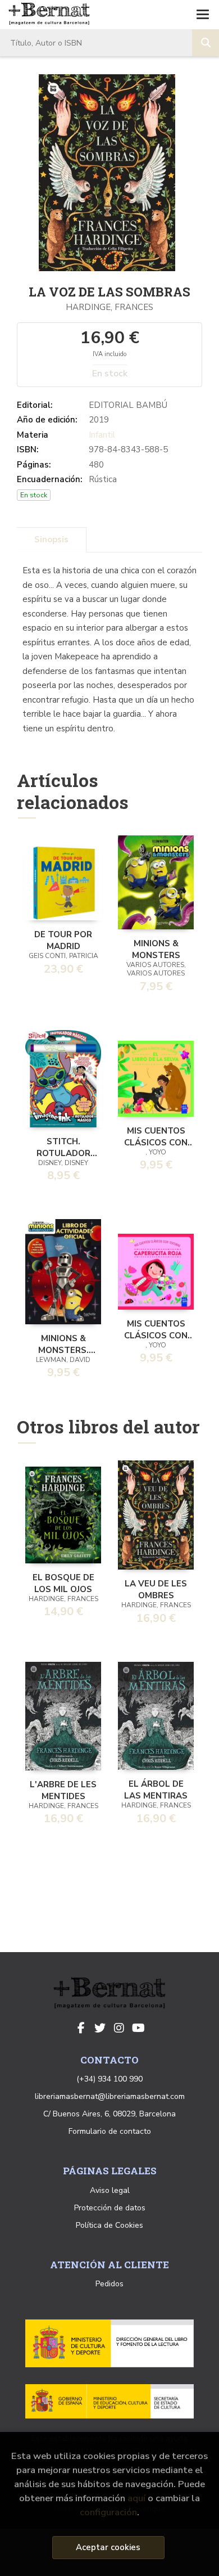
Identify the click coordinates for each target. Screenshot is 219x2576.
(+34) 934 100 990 (109, 2079)
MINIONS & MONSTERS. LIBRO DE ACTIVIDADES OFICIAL (63, 1343)
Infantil (102, 435)
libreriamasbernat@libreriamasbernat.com (110, 2096)
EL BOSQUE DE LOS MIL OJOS (63, 1583)
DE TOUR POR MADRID (63, 939)
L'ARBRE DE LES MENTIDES (63, 1790)
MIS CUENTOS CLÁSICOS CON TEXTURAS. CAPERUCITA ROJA (156, 1329)
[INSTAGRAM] (119, 2028)
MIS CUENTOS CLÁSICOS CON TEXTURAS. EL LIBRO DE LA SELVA (156, 1136)
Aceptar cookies (108, 2547)
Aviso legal (110, 2190)
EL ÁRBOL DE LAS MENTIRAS (156, 1789)
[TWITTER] (100, 2028)
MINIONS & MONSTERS (156, 948)
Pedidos (109, 2284)
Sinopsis (51, 540)
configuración (108, 2512)
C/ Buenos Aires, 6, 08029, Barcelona (109, 2114)
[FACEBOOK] (81, 2028)
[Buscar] (206, 43)
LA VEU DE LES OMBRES (156, 1589)
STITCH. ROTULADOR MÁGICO (63, 1147)
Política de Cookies (109, 2225)
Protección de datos (110, 2208)
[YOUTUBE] (138, 2028)
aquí (136, 2498)
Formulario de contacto (110, 2131)
